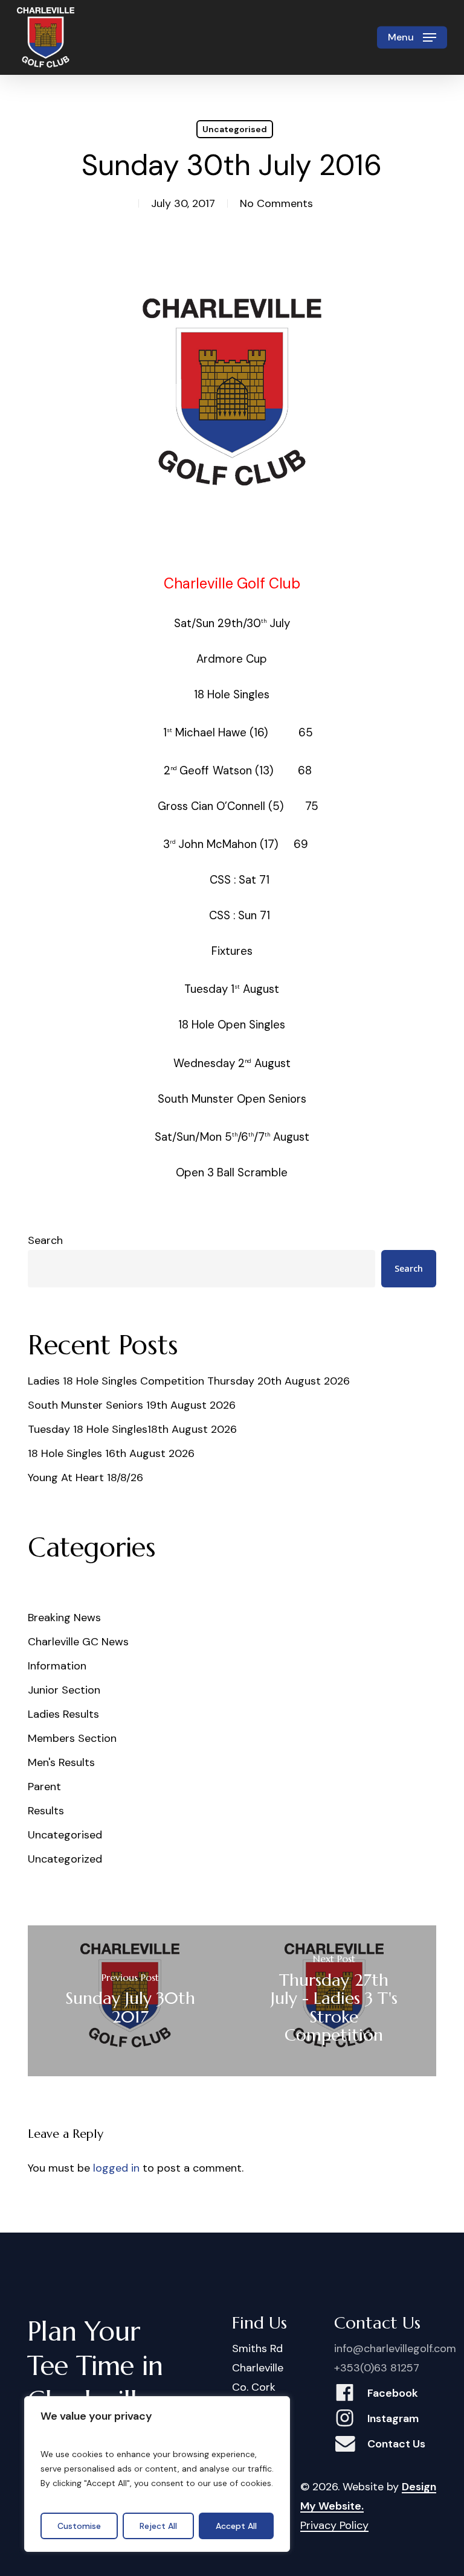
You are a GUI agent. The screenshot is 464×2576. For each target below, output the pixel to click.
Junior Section (64, 1690)
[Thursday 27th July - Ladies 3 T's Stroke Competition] (334, 2001)
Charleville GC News (78, 1642)
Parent (44, 1787)
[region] (157, 2474)
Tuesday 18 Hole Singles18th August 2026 (132, 1429)
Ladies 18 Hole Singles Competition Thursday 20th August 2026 (189, 1381)
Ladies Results (63, 1714)
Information (57, 1666)
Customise (79, 2526)
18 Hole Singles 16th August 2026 (111, 1453)
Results (46, 1811)
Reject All (158, 2526)
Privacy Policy (334, 2525)
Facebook (393, 2393)
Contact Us (396, 2444)
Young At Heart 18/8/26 (85, 1478)
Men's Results (61, 1762)
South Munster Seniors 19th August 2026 (132, 1405)
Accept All (236, 2526)
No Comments (276, 203)
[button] (412, 37)
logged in (116, 2168)
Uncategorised (235, 129)
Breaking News (64, 1618)
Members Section (72, 1738)
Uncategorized (65, 1859)
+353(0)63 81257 (377, 2368)
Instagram (393, 2418)
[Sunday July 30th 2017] (130, 2001)
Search (45, 1240)
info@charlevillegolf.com (395, 2348)
